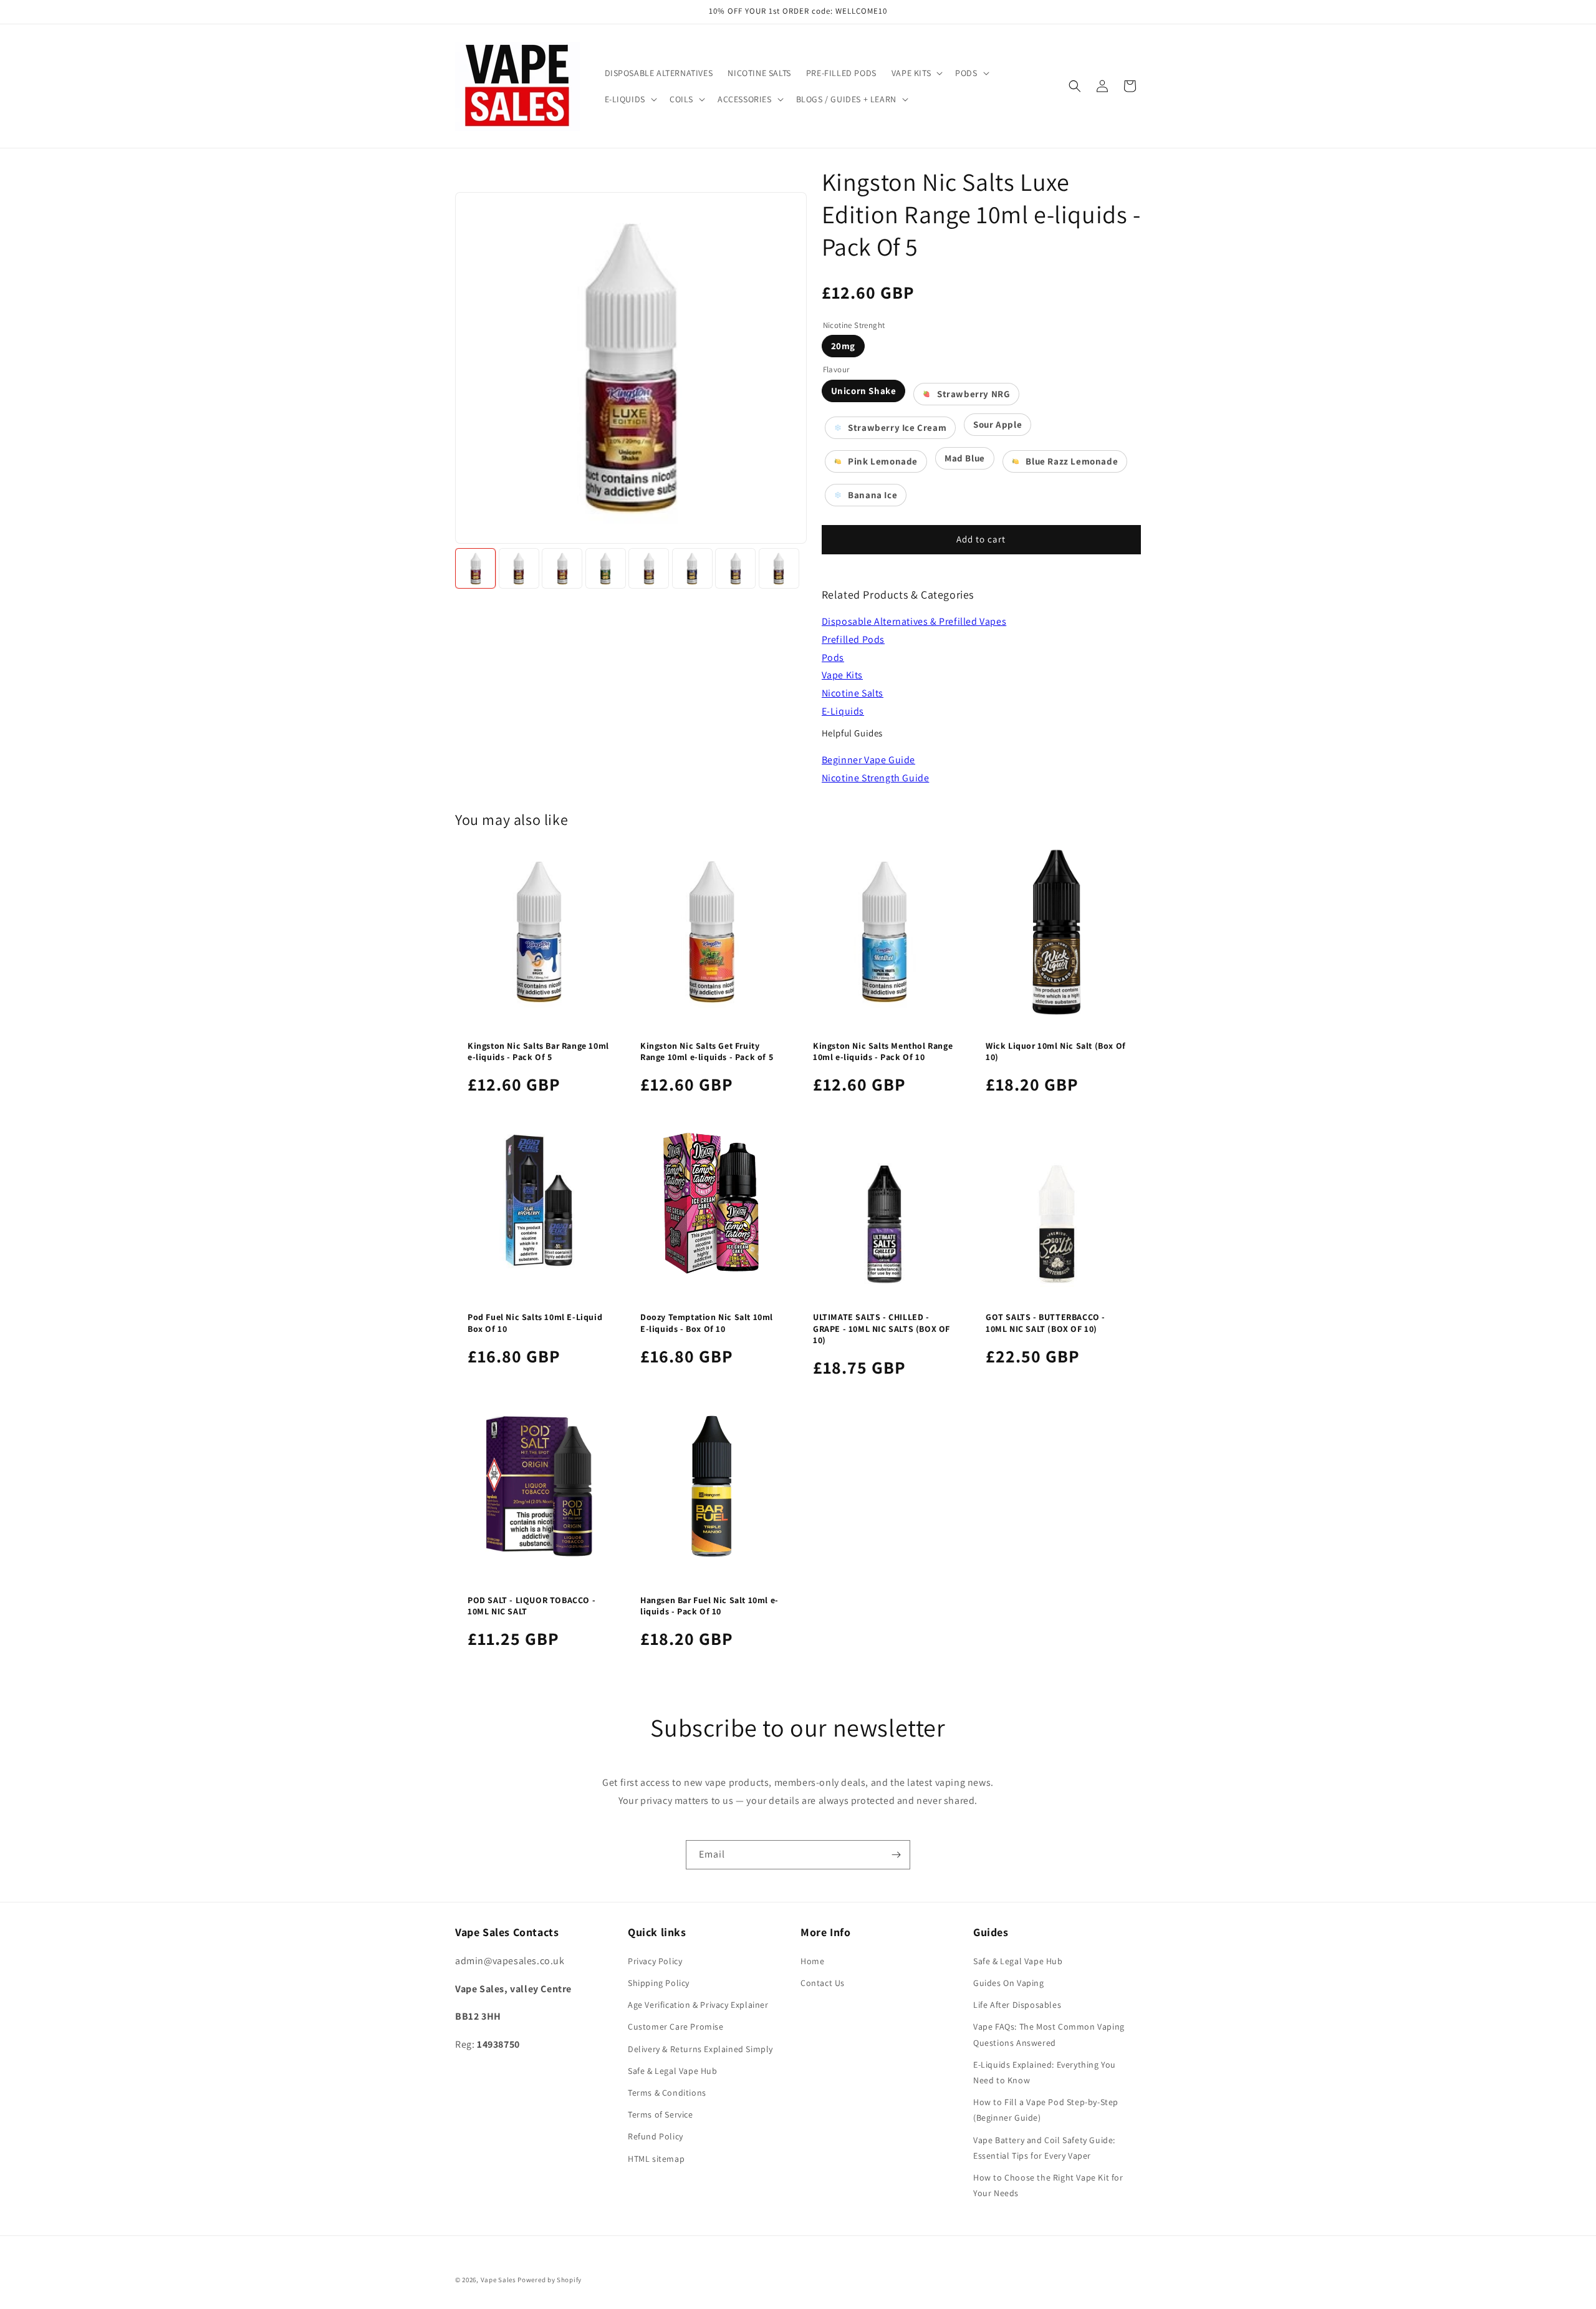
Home (812, 1961)
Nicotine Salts (853, 693)
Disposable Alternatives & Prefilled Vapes (914, 621)
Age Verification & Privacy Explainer (698, 2005)
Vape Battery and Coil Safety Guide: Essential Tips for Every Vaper (1044, 2148)
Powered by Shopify (550, 2280)
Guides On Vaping (1009, 1983)
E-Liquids (843, 711)
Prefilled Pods (853, 639)
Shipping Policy (659, 1983)
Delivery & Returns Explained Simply (700, 2049)
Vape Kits (842, 675)
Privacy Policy (655, 1961)
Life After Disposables (1017, 2005)
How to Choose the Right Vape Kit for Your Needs (1048, 2185)
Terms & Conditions (667, 2093)
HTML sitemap (656, 2159)
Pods (833, 658)
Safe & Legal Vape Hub (673, 2071)
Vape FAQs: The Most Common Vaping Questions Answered (1049, 2034)
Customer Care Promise (676, 2027)
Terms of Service (661, 2114)
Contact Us (823, 1983)
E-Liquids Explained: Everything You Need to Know (1045, 2072)
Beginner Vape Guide (868, 760)
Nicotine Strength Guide (876, 778)
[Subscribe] (896, 1855)
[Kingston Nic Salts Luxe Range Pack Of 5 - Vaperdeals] (475, 568)
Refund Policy (656, 2136)
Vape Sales (498, 2280)
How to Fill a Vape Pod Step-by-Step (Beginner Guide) (1046, 2110)
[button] (916, 73)
